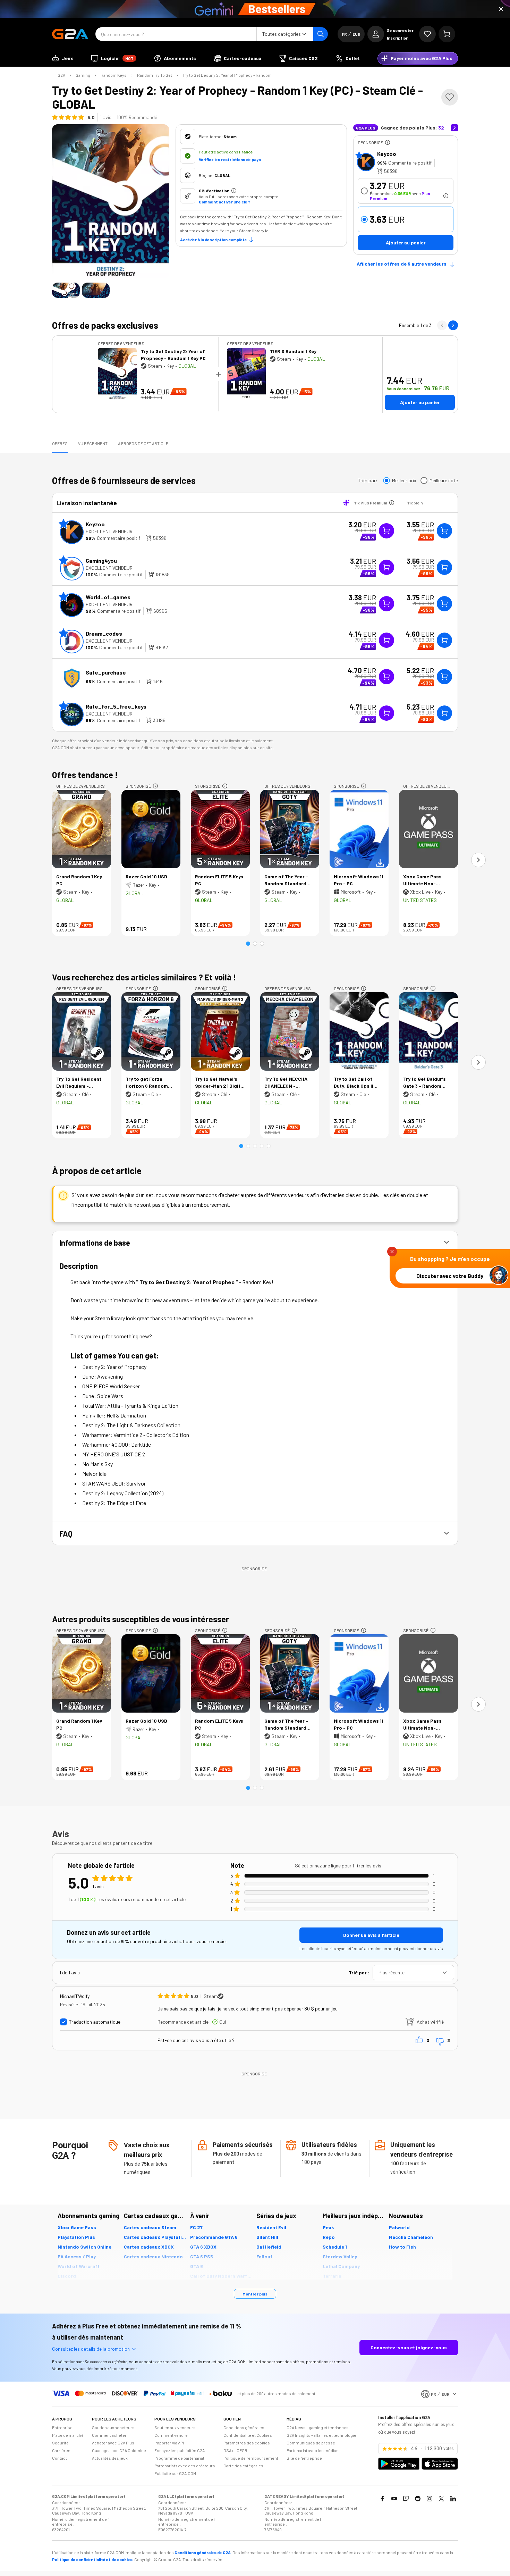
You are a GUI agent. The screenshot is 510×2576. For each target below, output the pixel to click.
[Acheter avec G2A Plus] (386, 531)
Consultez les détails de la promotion (91, 2349)
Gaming (83, 75)
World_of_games (108, 597)
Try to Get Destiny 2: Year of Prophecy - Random (227, 75)
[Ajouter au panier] (444, 531)
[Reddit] (418, 2499)
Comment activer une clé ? (224, 202)
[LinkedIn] (453, 2499)
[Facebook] (382, 2499)
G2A (61, 75)
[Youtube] (394, 2499)
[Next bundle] (453, 325)
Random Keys (114, 75)
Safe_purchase (106, 672)
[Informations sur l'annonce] (388, 142)
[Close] (501, 9)
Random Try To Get (155, 75)
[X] (441, 2499)
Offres (60, 443)
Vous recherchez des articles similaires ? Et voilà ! (144, 977)
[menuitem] (63, 58)
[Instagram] (430, 2499)
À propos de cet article (143, 443)
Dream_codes (104, 633)
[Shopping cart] (447, 34)
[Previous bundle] (442, 325)
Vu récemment (93, 443)
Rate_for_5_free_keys (116, 706)
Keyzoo (387, 154)
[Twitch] (406, 2499)
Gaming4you (101, 561)
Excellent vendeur (109, 531)
